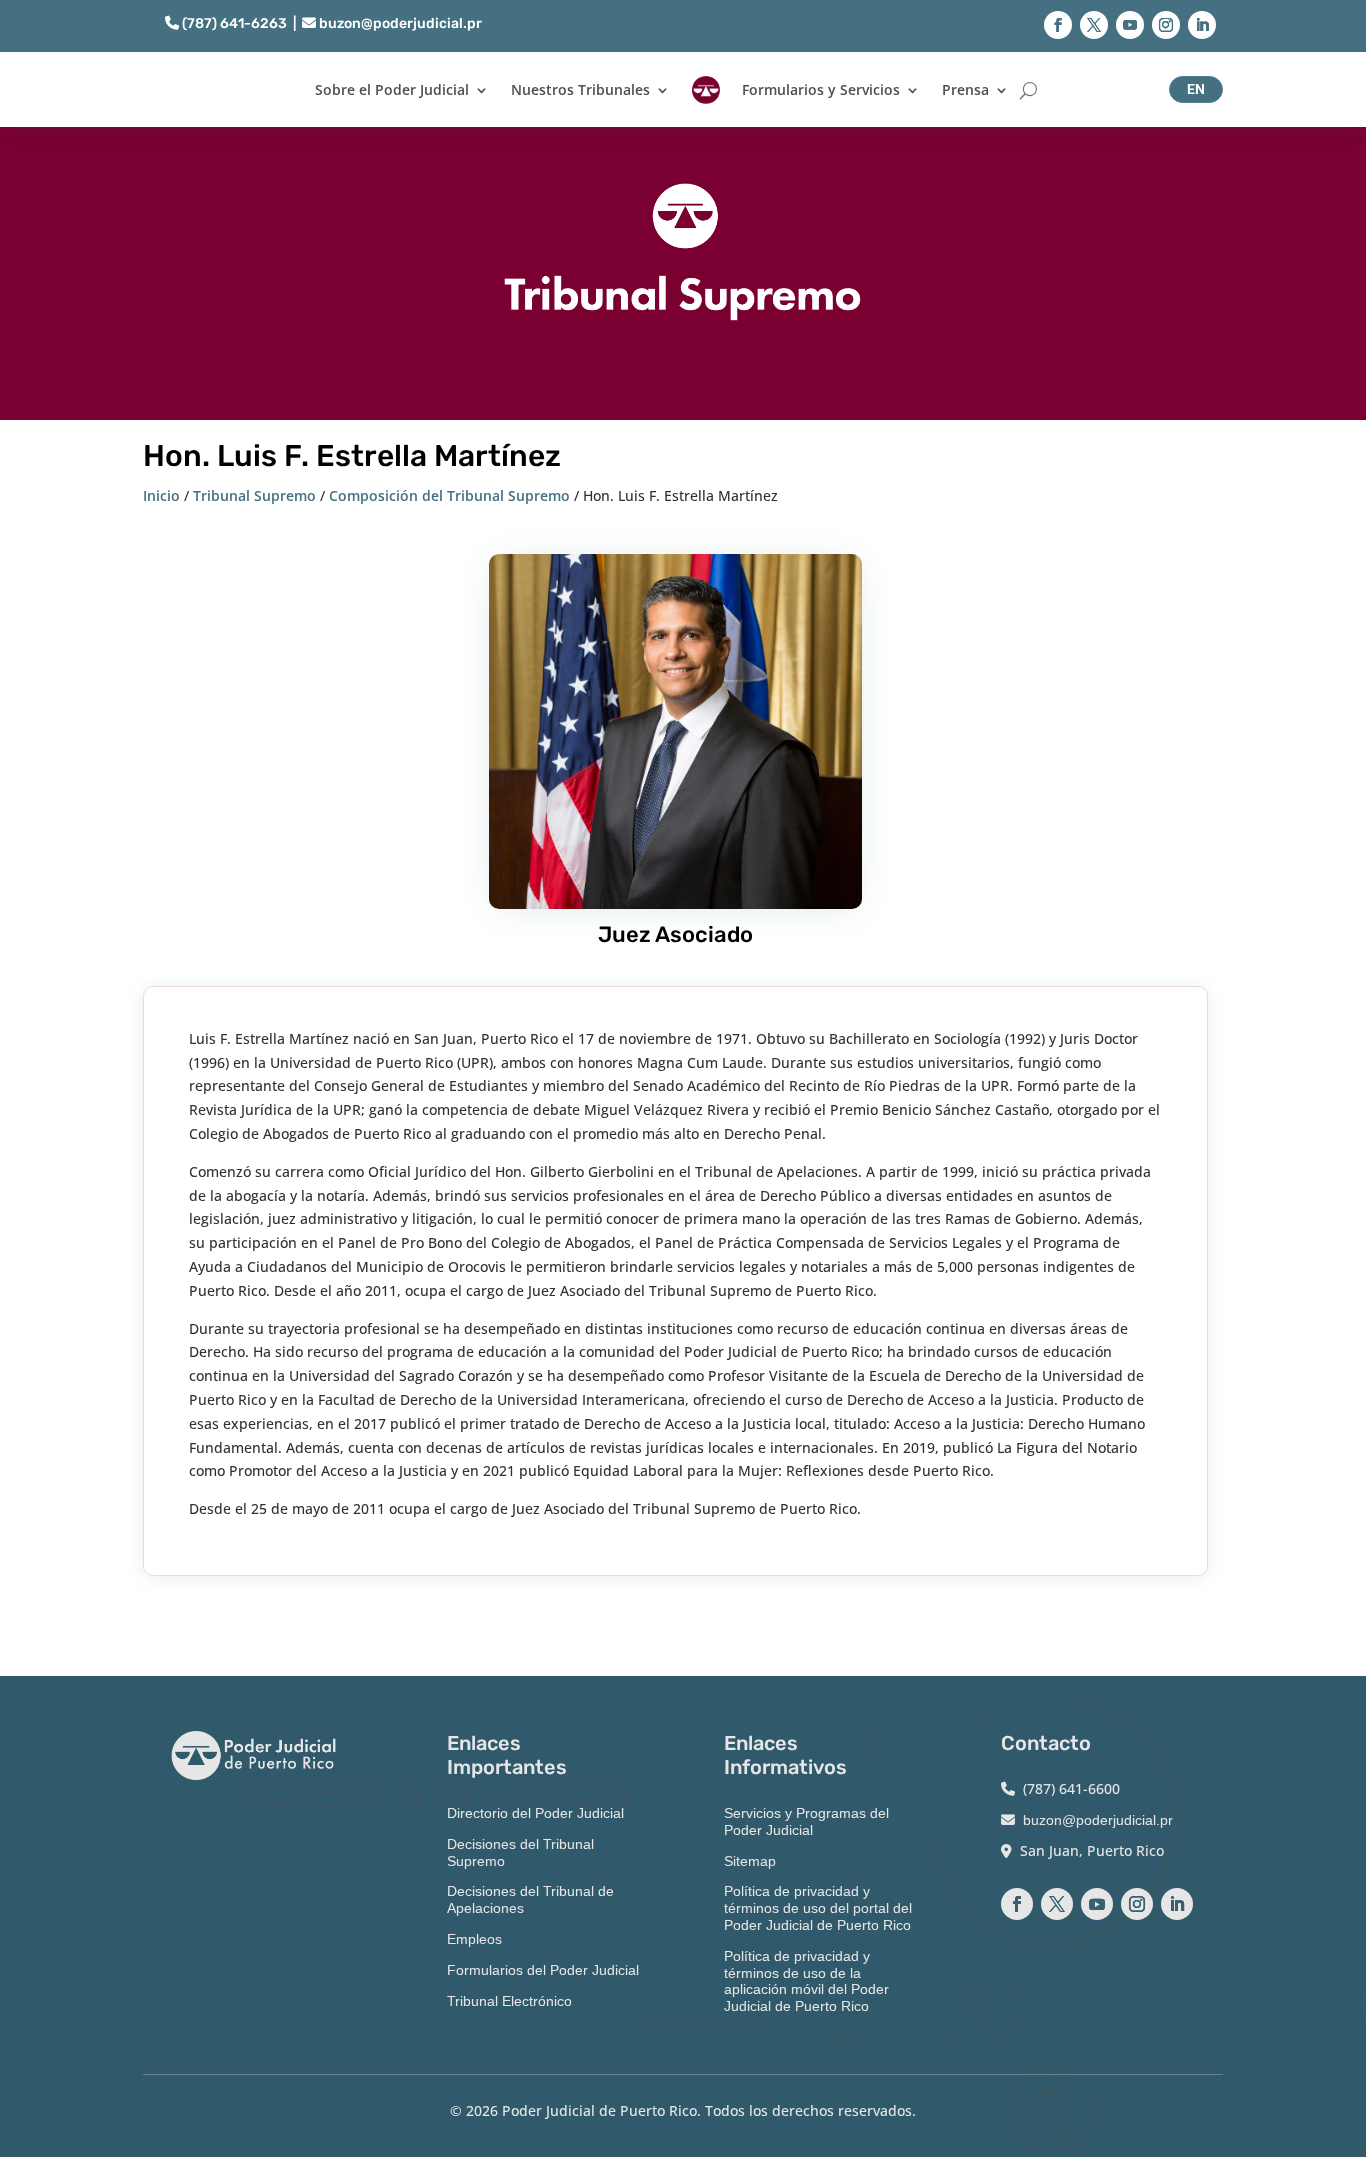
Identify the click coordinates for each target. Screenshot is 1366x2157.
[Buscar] (1028, 90)
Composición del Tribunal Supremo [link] (449, 495)
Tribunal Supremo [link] (254, 495)
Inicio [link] (161, 495)
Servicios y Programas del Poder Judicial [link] (806, 1821)
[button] (1058, 25)
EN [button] (1196, 89)
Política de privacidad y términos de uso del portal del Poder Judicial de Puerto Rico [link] (818, 1908)
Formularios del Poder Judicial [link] (543, 1970)
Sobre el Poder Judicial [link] (392, 89)
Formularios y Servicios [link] (821, 89)
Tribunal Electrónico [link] (509, 2001)
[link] (706, 90)
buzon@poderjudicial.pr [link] (399, 23)
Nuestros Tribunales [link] (580, 89)
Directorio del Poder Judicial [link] (535, 1813)
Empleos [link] (474, 1939)
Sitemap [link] (750, 1861)
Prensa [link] (965, 89)
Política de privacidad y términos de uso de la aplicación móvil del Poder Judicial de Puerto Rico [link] (806, 1981)
